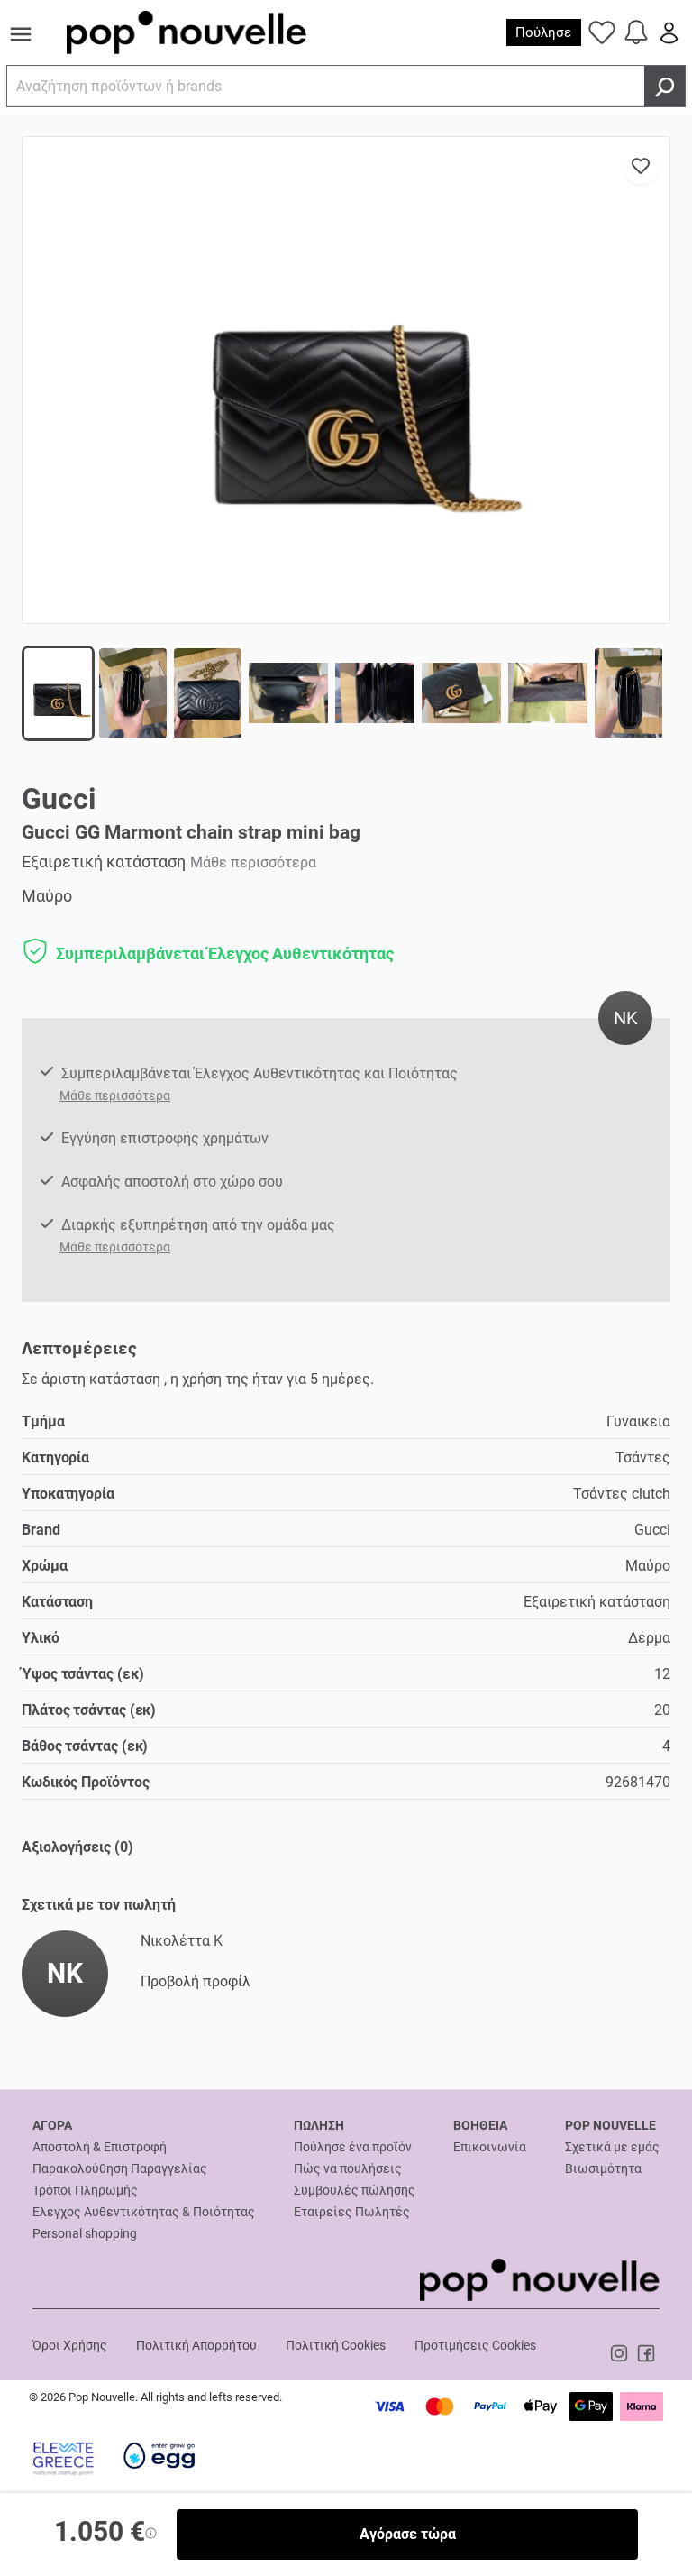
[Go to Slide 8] (628, 693)
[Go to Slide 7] (548, 693)
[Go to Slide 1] (58, 693)
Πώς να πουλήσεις (348, 2168)
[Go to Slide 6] (461, 693)
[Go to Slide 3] (208, 693)
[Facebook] (646, 2352)
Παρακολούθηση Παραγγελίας (120, 2168)
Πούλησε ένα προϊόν (353, 2147)
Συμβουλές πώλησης (355, 2190)
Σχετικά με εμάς (612, 2147)
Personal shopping (85, 2233)
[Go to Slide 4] (288, 693)
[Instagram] (621, 2352)
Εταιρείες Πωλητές (352, 2212)
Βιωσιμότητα (603, 2168)
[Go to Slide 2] (133, 693)
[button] (346, 380)
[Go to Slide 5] (375, 693)
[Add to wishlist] (641, 166)
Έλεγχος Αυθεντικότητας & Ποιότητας (144, 2212)
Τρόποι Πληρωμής (85, 2190)
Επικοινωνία (490, 2147)
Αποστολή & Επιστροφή (100, 2147)
